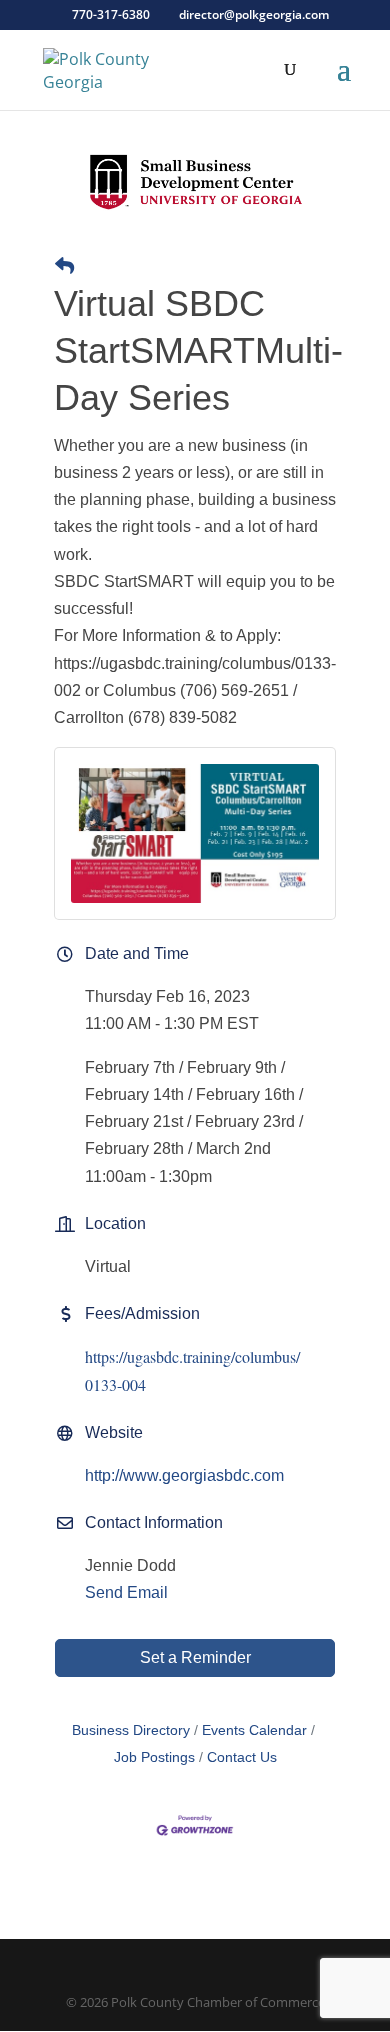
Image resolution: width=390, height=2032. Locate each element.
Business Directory (131, 1730)
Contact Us (242, 1757)
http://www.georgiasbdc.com (184, 1475)
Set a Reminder (195, 1657)
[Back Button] (64, 266)
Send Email (126, 1592)
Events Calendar (254, 1730)
